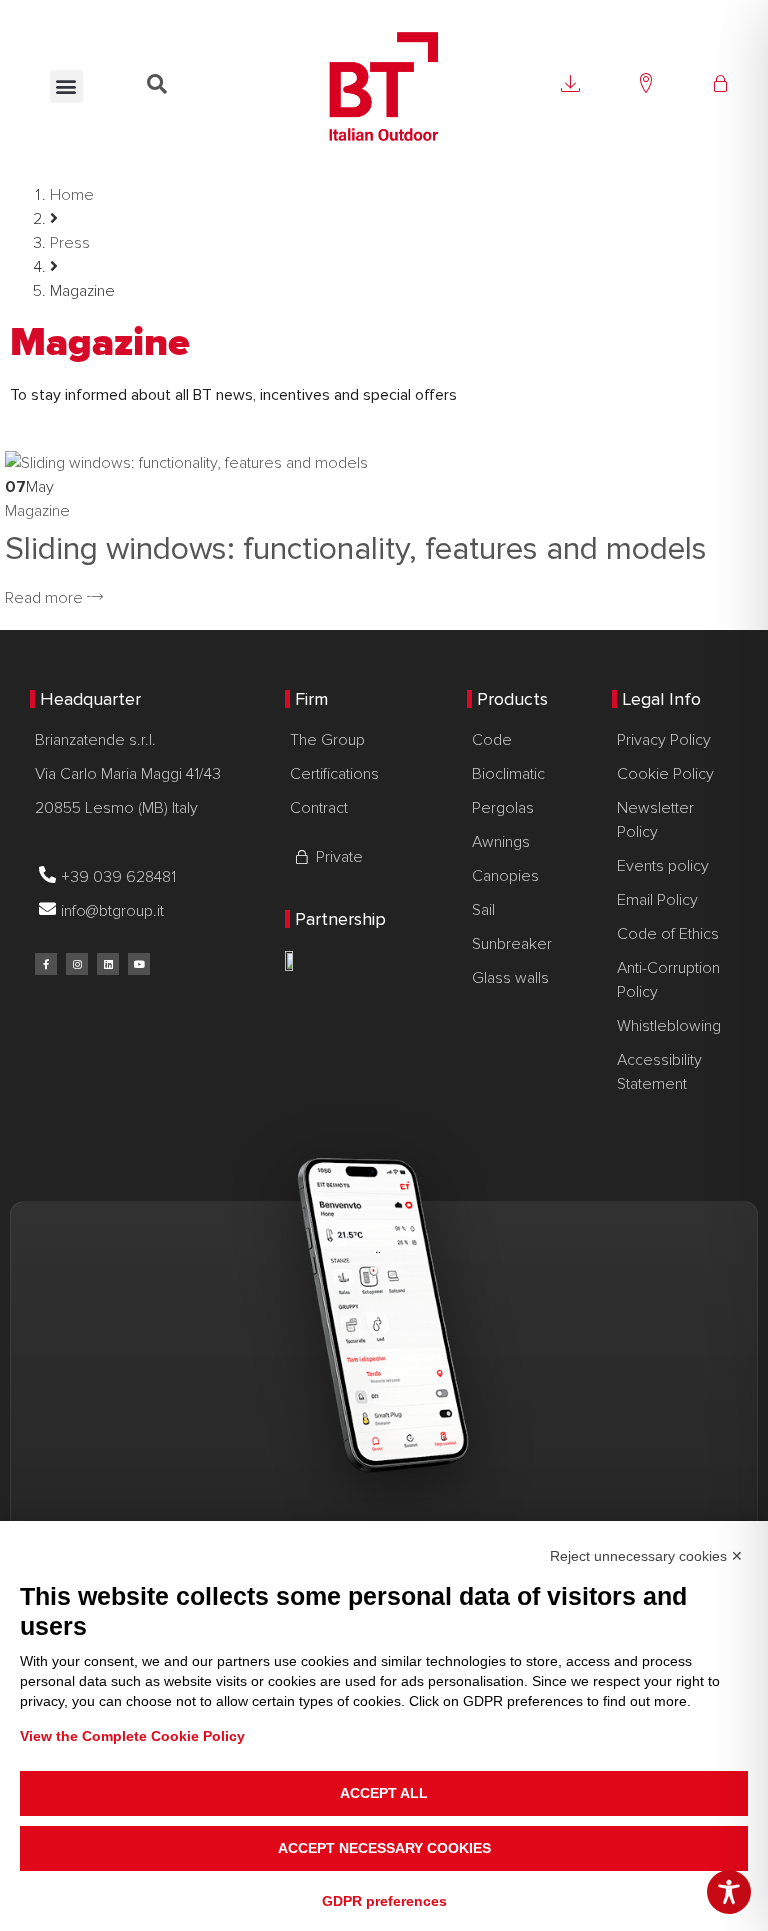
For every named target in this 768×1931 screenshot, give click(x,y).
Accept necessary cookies (384, 1848)
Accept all (384, 1793)
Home (72, 195)
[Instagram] (77, 964)
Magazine (37, 511)
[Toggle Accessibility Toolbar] (729, 1892)
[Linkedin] (108, 964)
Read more (46, 598)
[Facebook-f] (46, 964)
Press (70, 243)
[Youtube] (139, 964)
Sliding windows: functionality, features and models (356, 549)
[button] (66, 86)
